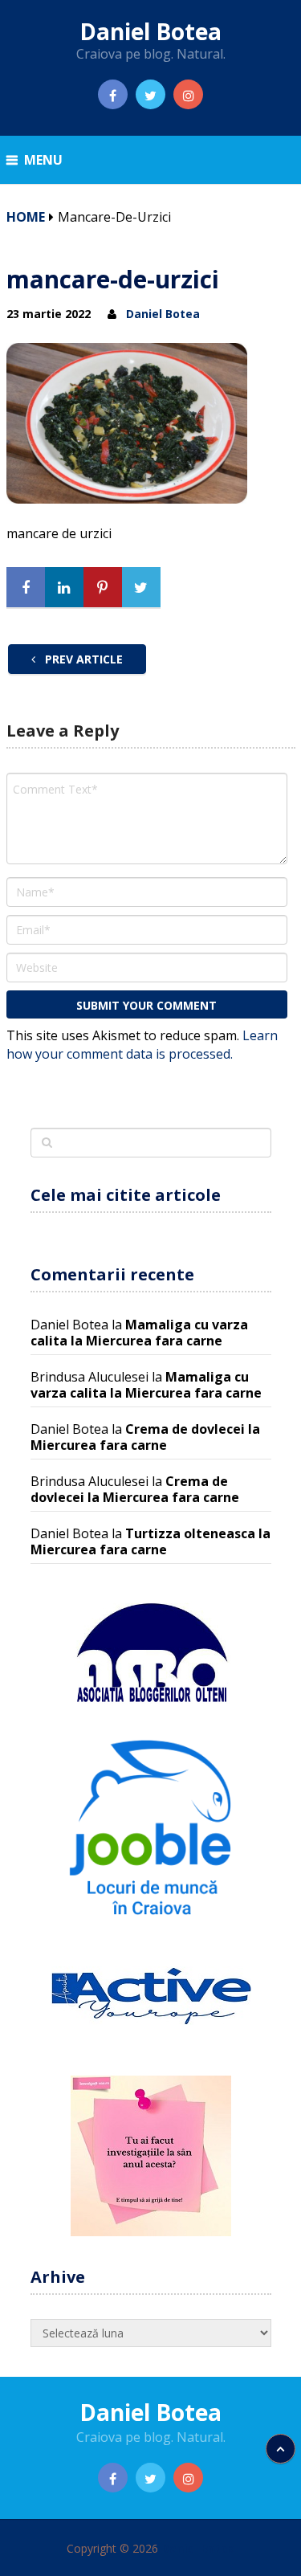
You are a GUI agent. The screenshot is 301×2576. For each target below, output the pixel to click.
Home (26, 217)
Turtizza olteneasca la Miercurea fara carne (150, 1541)
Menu (43, 160)
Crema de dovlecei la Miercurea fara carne (145, 1437)
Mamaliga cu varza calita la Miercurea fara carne (139, 1333)
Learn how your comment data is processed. (142, 1045)
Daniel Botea (150, 31)
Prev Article (82, 659)
